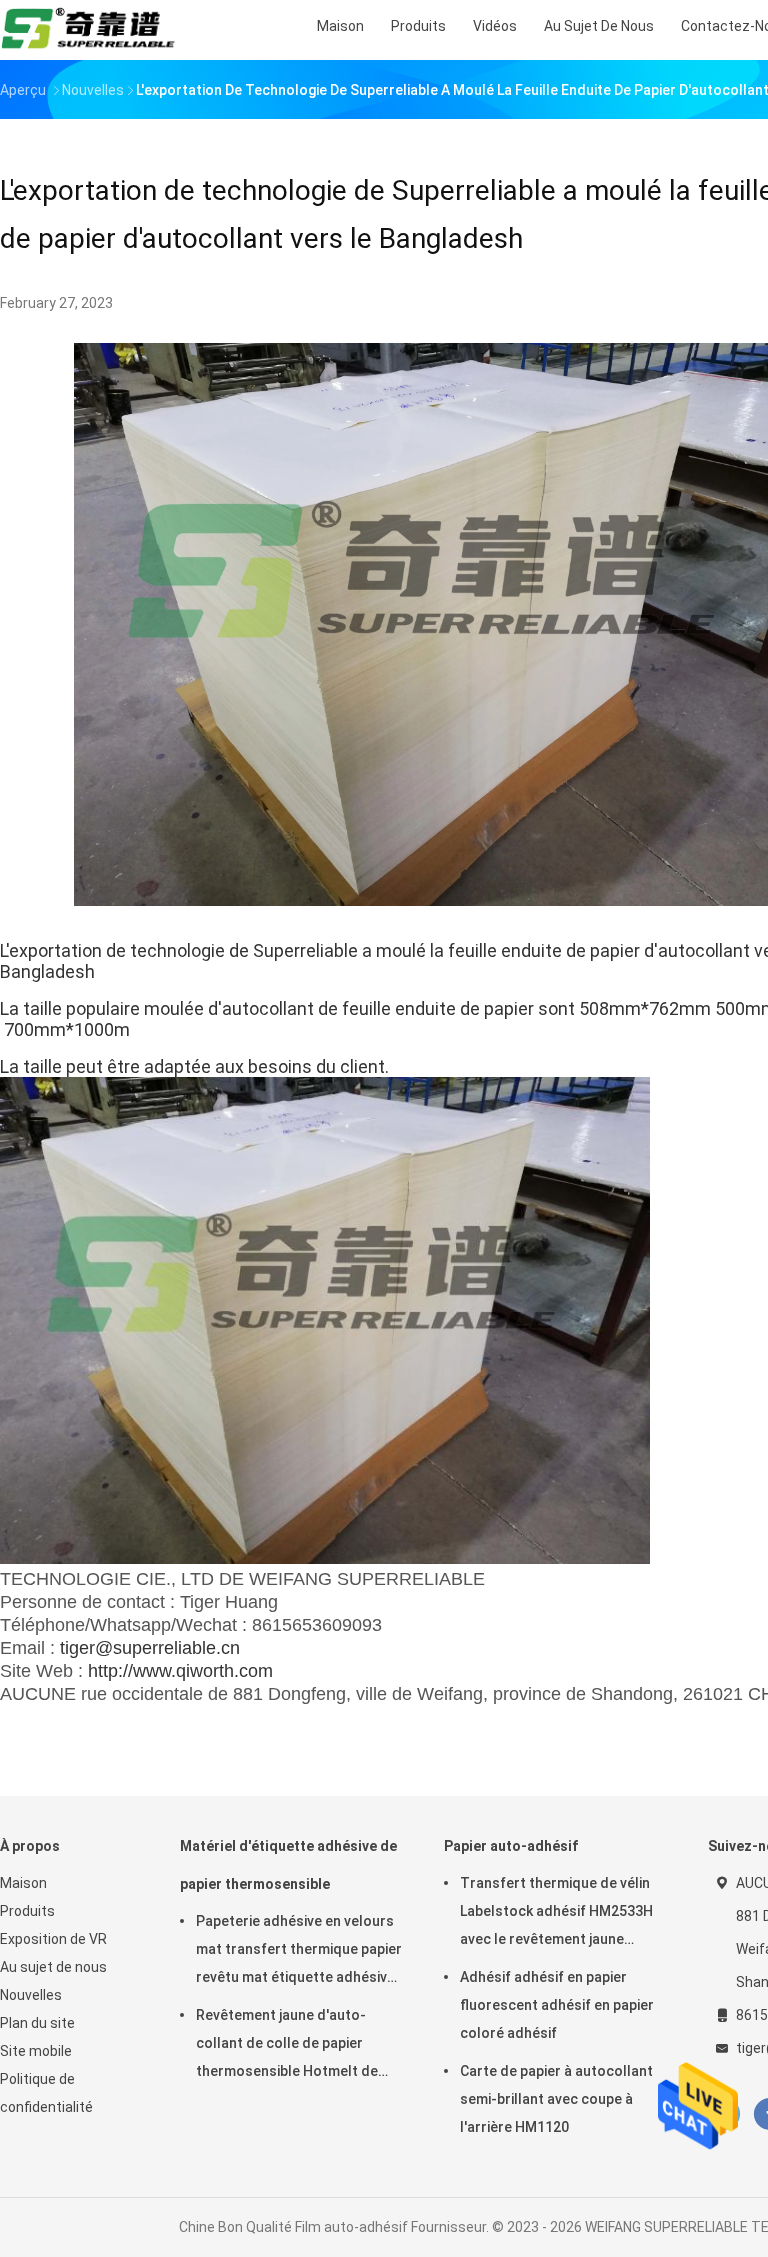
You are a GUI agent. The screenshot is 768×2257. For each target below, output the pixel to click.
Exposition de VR (53, 1939)
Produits (27, 1911)
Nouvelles (31, 1995)
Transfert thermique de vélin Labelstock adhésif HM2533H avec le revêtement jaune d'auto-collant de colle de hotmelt (556, 1914)
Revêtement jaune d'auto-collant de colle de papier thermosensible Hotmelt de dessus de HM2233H (287, 2046)
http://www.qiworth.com (180, 1671)
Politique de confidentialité (46, 2093)
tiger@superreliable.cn (150, 1648)
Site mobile (36, 2051)
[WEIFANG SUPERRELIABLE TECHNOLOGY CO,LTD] (88, 30)
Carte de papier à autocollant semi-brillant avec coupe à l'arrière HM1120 (556, 2099)
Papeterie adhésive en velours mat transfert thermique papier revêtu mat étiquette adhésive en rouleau (299, 1952)
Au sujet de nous (53, 1967)
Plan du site (37, 2023)
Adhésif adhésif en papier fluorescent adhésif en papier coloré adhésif (557, 2005)
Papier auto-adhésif (511, 1846)
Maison (23, 1883)
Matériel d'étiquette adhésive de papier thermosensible (288, 1865)
